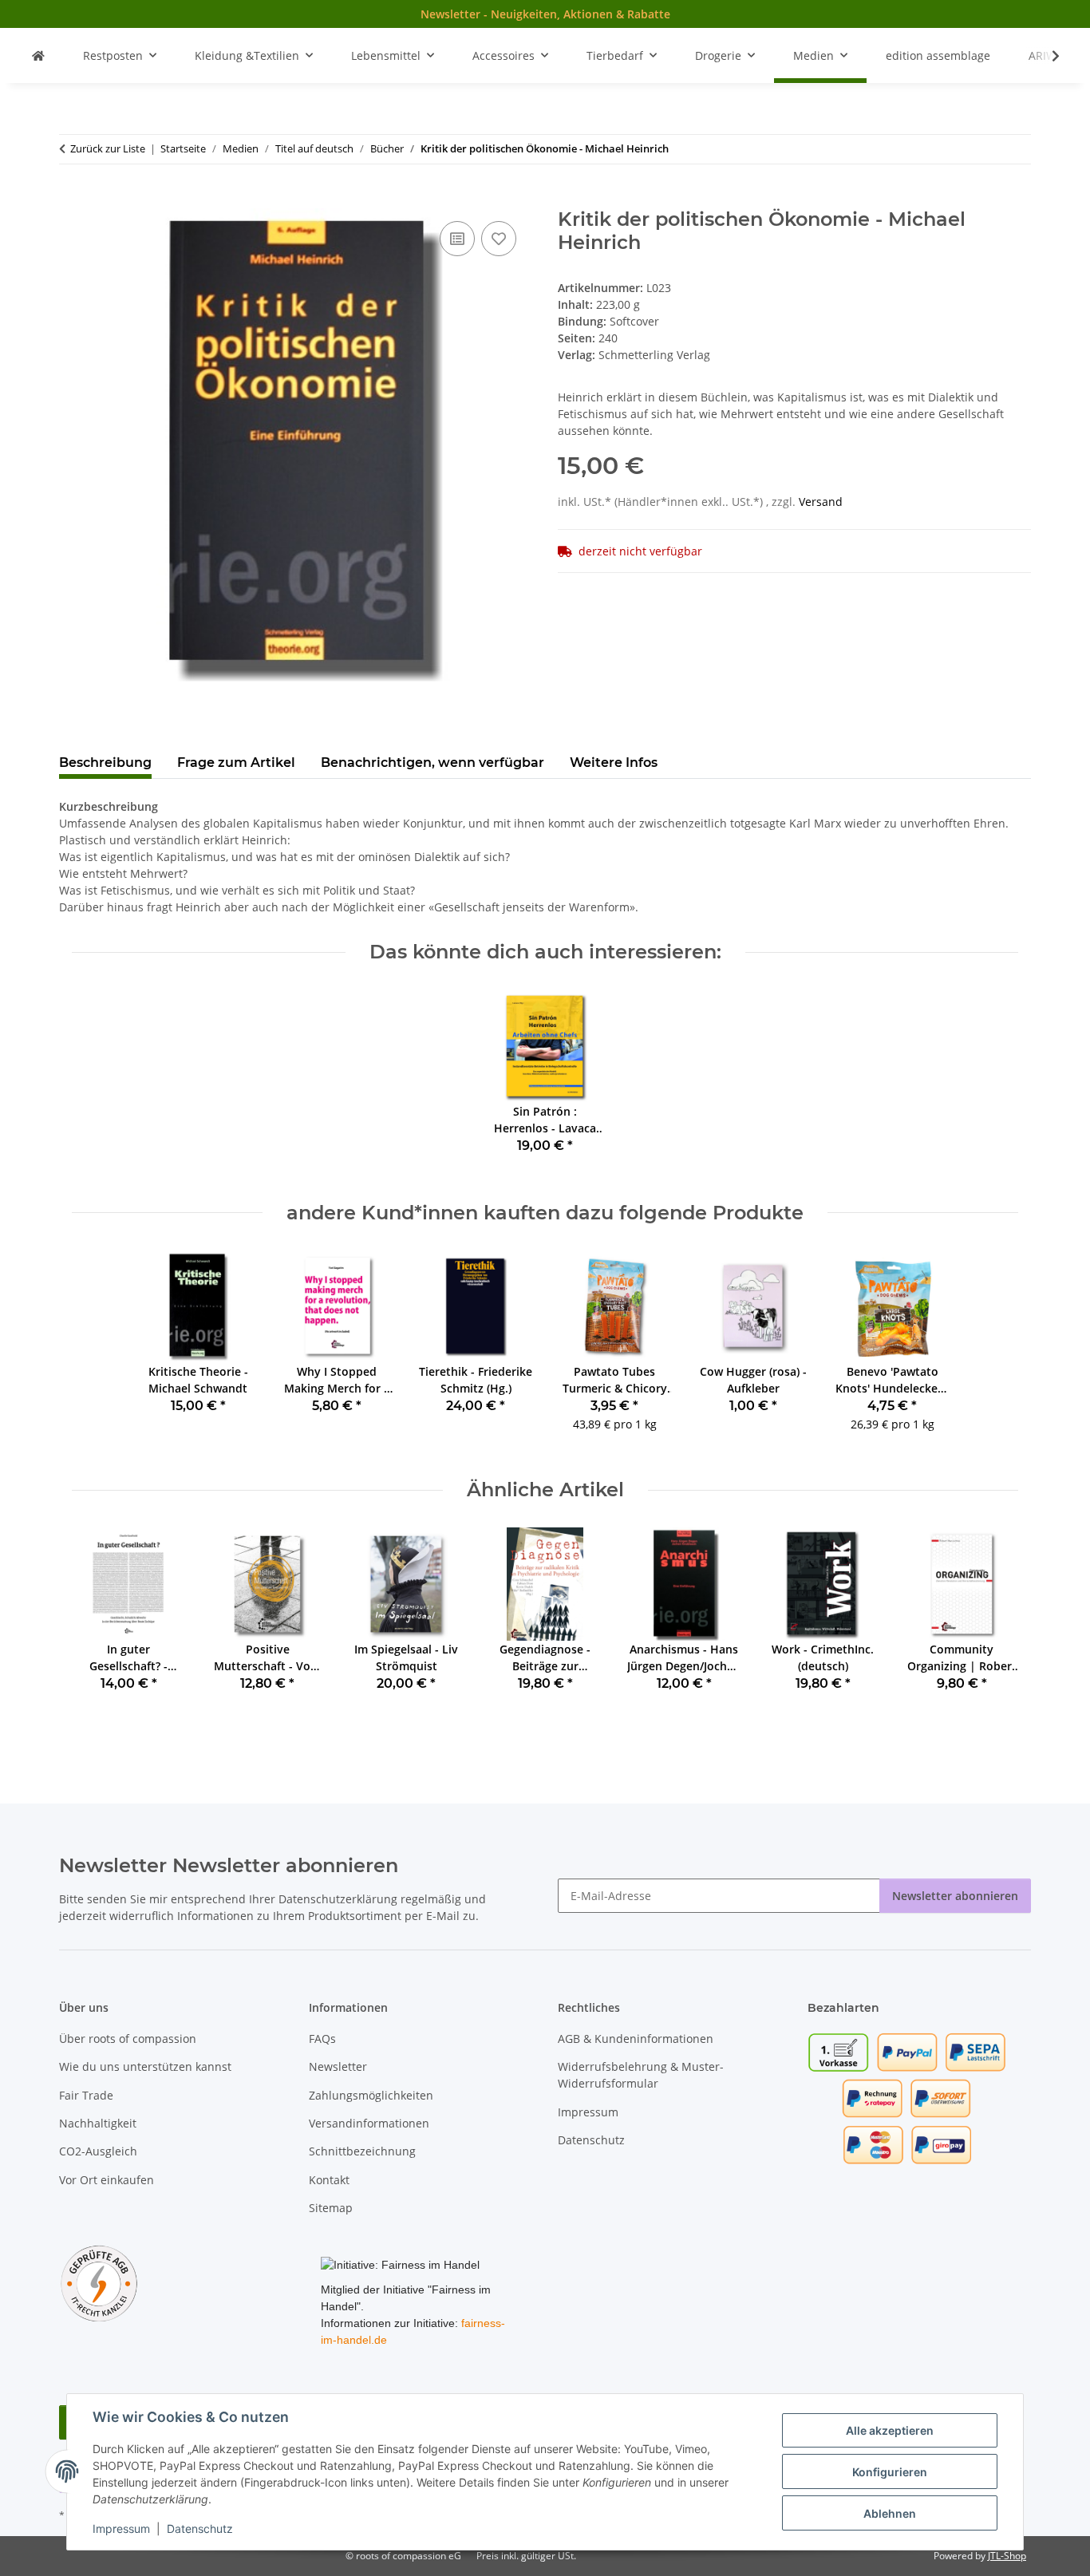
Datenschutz (200, 2529)
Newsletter (338, 2066)
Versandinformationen (369, 2123)
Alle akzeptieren (890, 2430)
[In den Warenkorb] (72, 200)
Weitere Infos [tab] (614, 763)
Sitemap (331, 2208)
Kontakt (329, 2180)
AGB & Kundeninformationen (636, 2039)
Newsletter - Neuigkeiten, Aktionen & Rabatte (545, 14)
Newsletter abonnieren (955, 1896)
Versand (821, 502)
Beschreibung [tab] (105, 763)
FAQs (322, 2039)
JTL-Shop (1007, 2556)
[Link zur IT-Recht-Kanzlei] (99, 2283)
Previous (99, 1621)
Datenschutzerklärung (338, 1899)
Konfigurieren (890, 2472)
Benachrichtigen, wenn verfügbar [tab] (432, 763)
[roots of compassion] (38, 55)
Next (992, 1621)
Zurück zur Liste (108, 148)
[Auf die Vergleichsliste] (457, 239)
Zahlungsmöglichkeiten (371, 2095)
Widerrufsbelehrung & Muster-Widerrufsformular (641, 2075)
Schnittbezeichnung (362, 2151)
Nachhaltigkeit (98, 2123)
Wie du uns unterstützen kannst (145, 2066)
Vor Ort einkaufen (107, 2180)
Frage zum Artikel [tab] (236, 763)
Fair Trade (86, 2095)
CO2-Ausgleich (98, 2151)
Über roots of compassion (128, 2039)
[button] (1045, 56)
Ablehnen (890, 2513)
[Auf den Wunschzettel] (499, 239)
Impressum (121, 2529)
